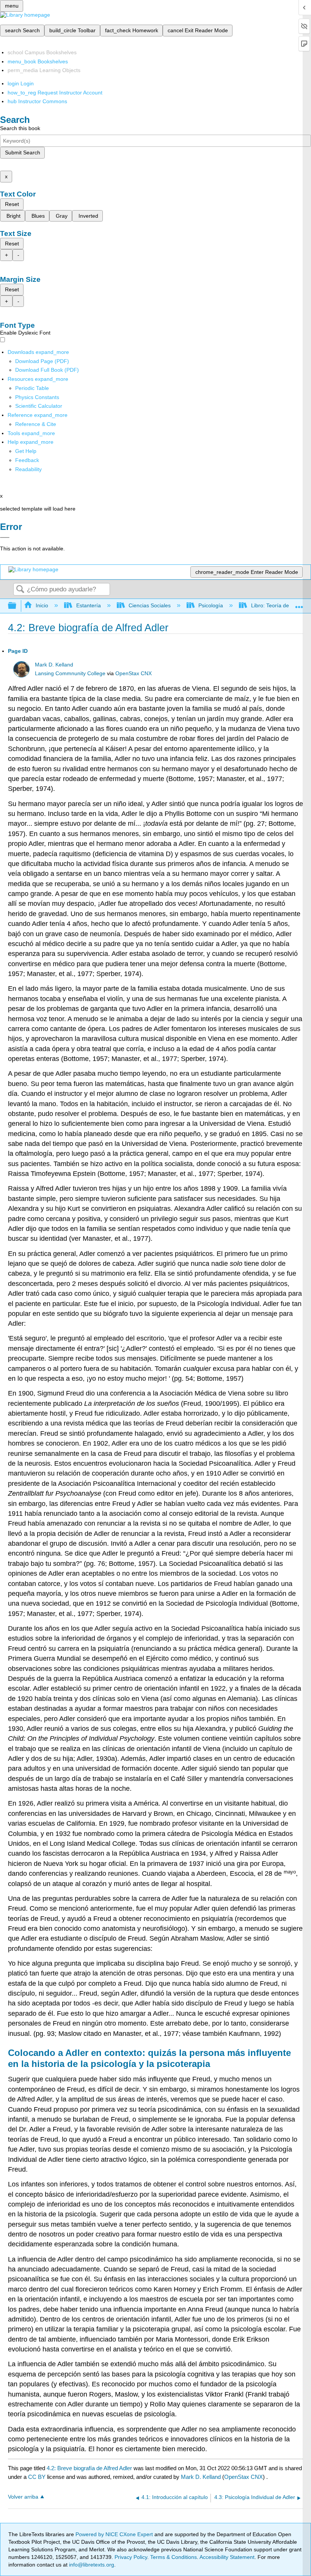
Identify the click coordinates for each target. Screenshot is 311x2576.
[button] (27, 460)
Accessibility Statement (227, 2557)
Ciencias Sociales (150, 605)
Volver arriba (23, 2497)
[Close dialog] (5, 538)
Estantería (88, 605)
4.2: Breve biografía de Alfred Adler (89, 2468)
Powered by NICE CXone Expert (115, 2534)
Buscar (20, 590)
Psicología (211, 605)
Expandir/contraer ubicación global (299, 604)
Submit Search (23, 152)
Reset (12, 204)
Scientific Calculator (39, 406)
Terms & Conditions (174, 2557)
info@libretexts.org (91, 2565)
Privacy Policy (131, 2557)
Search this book (20, 128)
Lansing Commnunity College (70, 673)
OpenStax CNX (134, 673)
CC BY (38, 2477)
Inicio (42, 605)
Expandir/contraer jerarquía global (17, 606)
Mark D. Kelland (54, 665)
